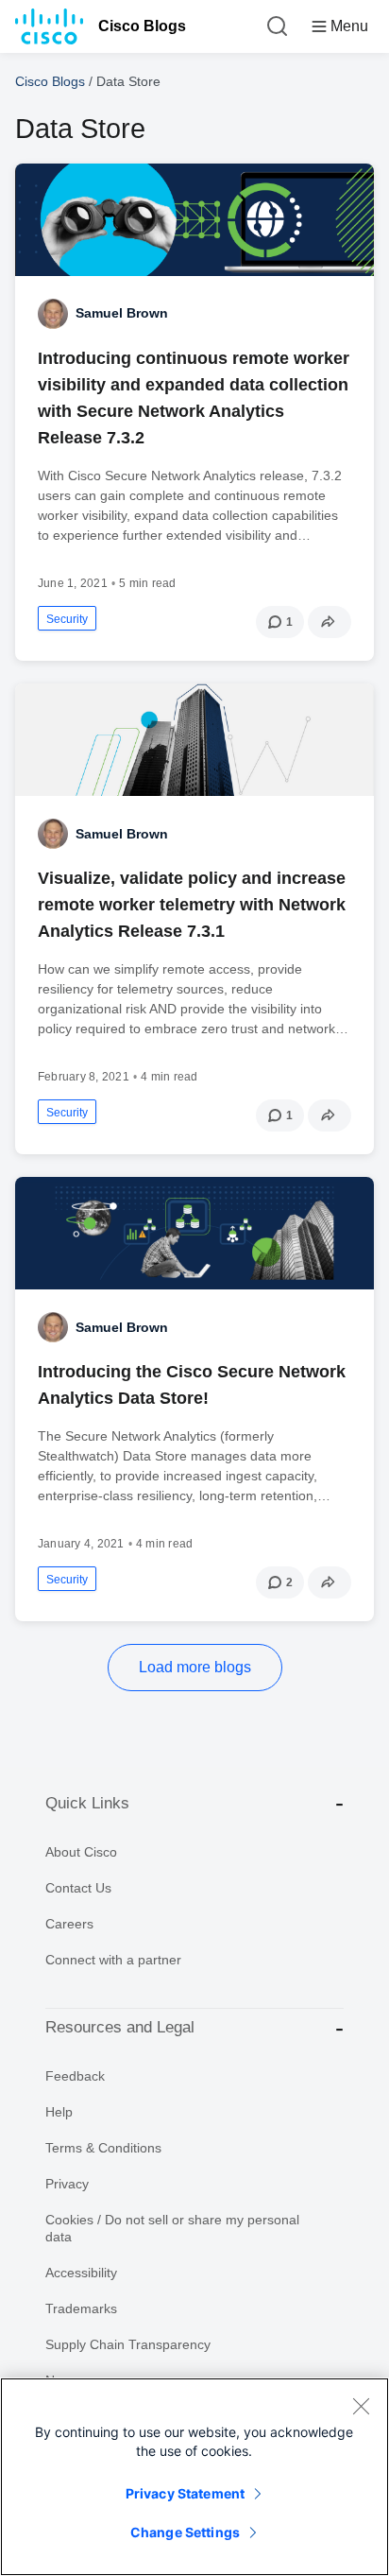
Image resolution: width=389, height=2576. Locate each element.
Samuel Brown (122, 313)
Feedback (75, 2076)
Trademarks (81, 2308)
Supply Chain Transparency (128, 2344)
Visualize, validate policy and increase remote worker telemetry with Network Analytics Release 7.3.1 (192, 905)
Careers (69, 1924)
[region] (194, 2477)
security (67, 619)
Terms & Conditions (103, 2148)
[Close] (361, 2406)
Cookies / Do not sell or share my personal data (172, 2228)
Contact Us (78, 1888)
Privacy (67, 2184)
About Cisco (81, 1852)
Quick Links (87, 1803)
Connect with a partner (113, 1960)
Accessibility (81, 2273)
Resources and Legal (120, 2027)
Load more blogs (195, 1667)
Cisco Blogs (142, 26)
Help (59, 2112)
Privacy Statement (185, 2493)
